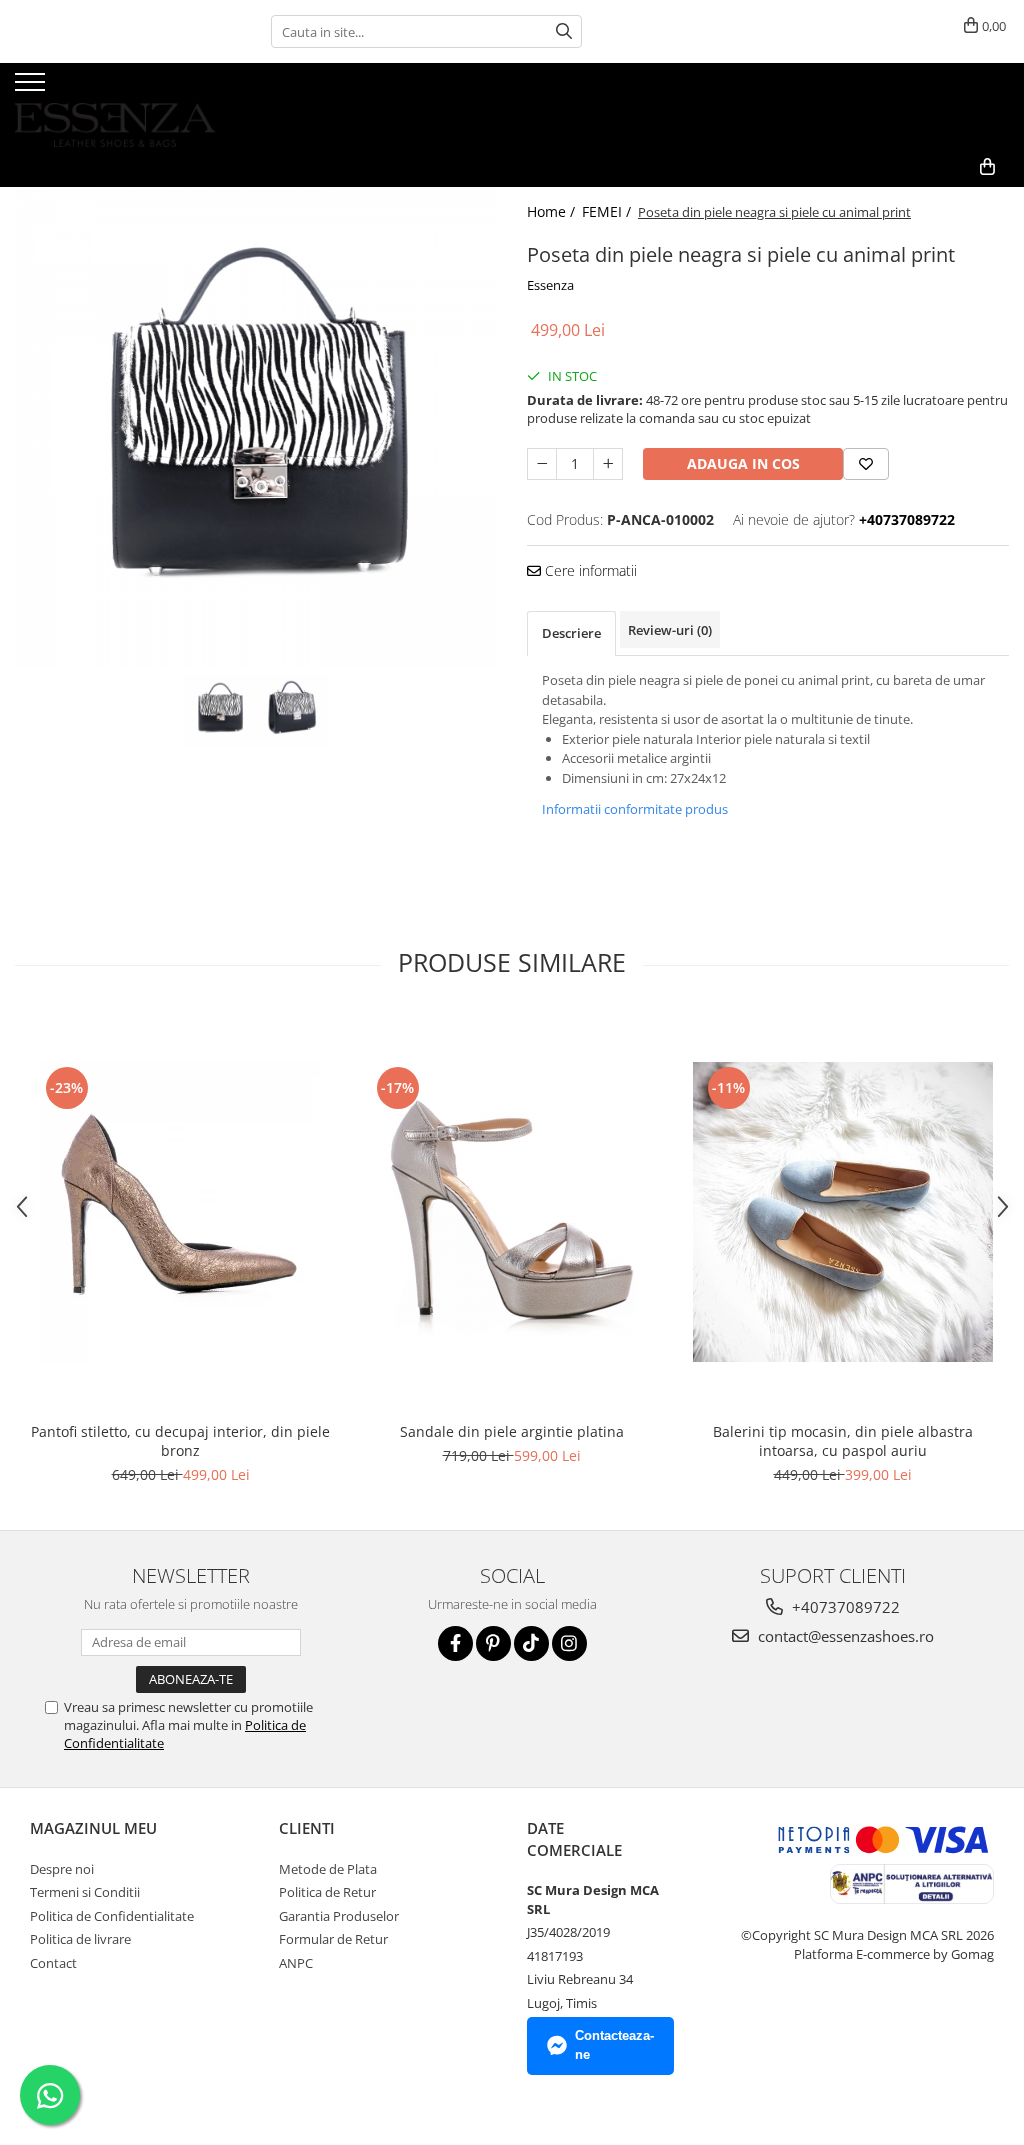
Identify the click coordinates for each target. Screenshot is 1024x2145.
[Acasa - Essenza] (115, 105)
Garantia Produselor (339, 1916)
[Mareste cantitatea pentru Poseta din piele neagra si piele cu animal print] (608, 464)
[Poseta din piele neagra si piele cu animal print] (256, 428)
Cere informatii (589, 570)
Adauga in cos (743, 463)
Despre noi (62, 1869)
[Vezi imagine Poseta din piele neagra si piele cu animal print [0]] (220, 710)
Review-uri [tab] (670, 630)
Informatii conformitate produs (635, 809)
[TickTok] (531, 1643)
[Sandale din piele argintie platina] (512, 1212)
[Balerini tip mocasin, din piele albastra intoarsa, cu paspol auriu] (843, 1212)
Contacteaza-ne (614, 2045)
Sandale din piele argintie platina (512, 1431)
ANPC (296, 1963)
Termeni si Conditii (85, 1892)
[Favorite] (866, 464)
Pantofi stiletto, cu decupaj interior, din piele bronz (180, 1441)
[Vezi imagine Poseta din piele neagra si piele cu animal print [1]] (292, 710)
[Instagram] (569, 1643)
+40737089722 (844, 1607)
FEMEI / (608, 211)
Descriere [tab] (571, 633)
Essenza (550, 285)
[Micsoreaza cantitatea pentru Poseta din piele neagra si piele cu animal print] (542, 464)
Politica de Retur (327, 1892)
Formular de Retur (333, 1939)
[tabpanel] (256, 428)
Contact (53, 1963)
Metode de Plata (328, 1869)
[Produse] (32, 88)
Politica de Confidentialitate (112, 1916)
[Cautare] (564, 31)
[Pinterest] (493, 1643)
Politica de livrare (80, 1939)
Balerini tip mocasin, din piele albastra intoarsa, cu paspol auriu (843, 1441)
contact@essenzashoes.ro (844, 1636)
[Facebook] (455, 1643)
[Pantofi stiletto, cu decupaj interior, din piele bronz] (181, 1212)
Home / (553, 211)
